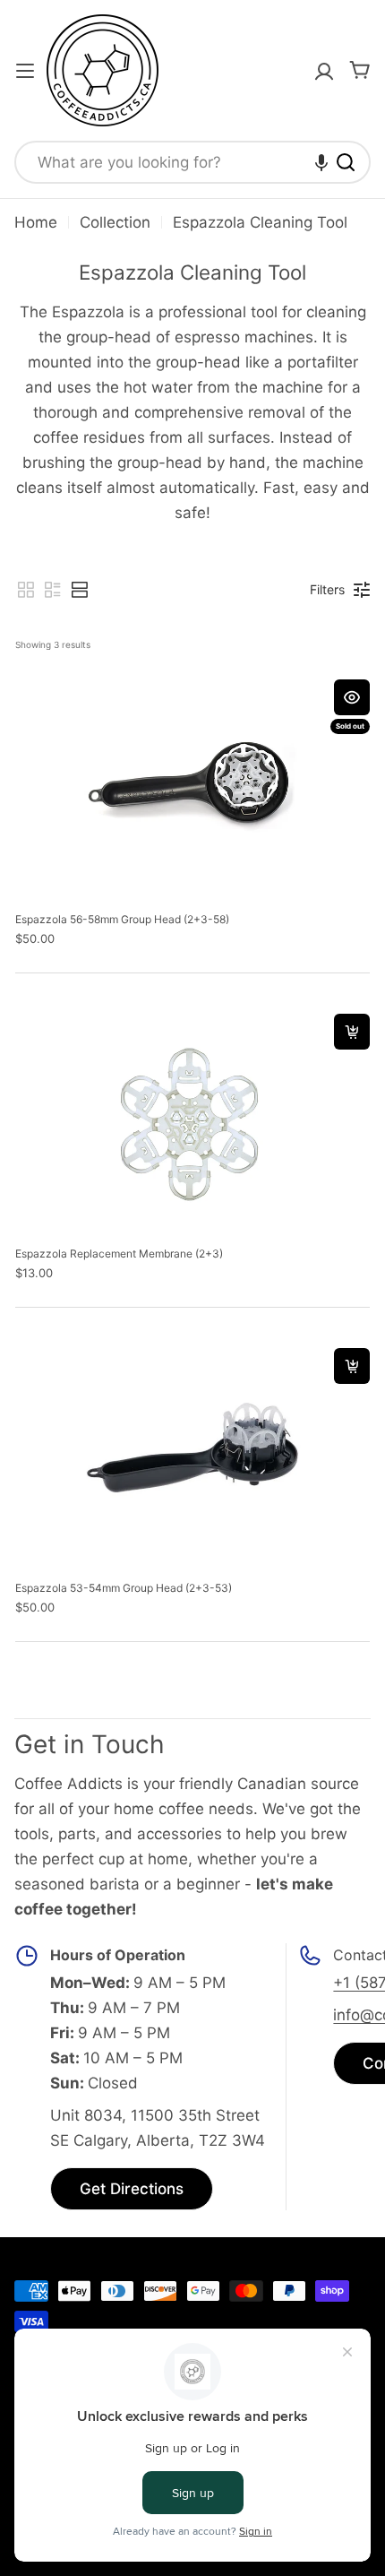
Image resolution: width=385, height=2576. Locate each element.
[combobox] (192, 162)
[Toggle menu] (25, 71)
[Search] (346, 162)
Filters (327, 589)
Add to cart (352, 1032)
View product (352, 697)
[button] (321, 162)
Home (36, 222)
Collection (115, 222)
